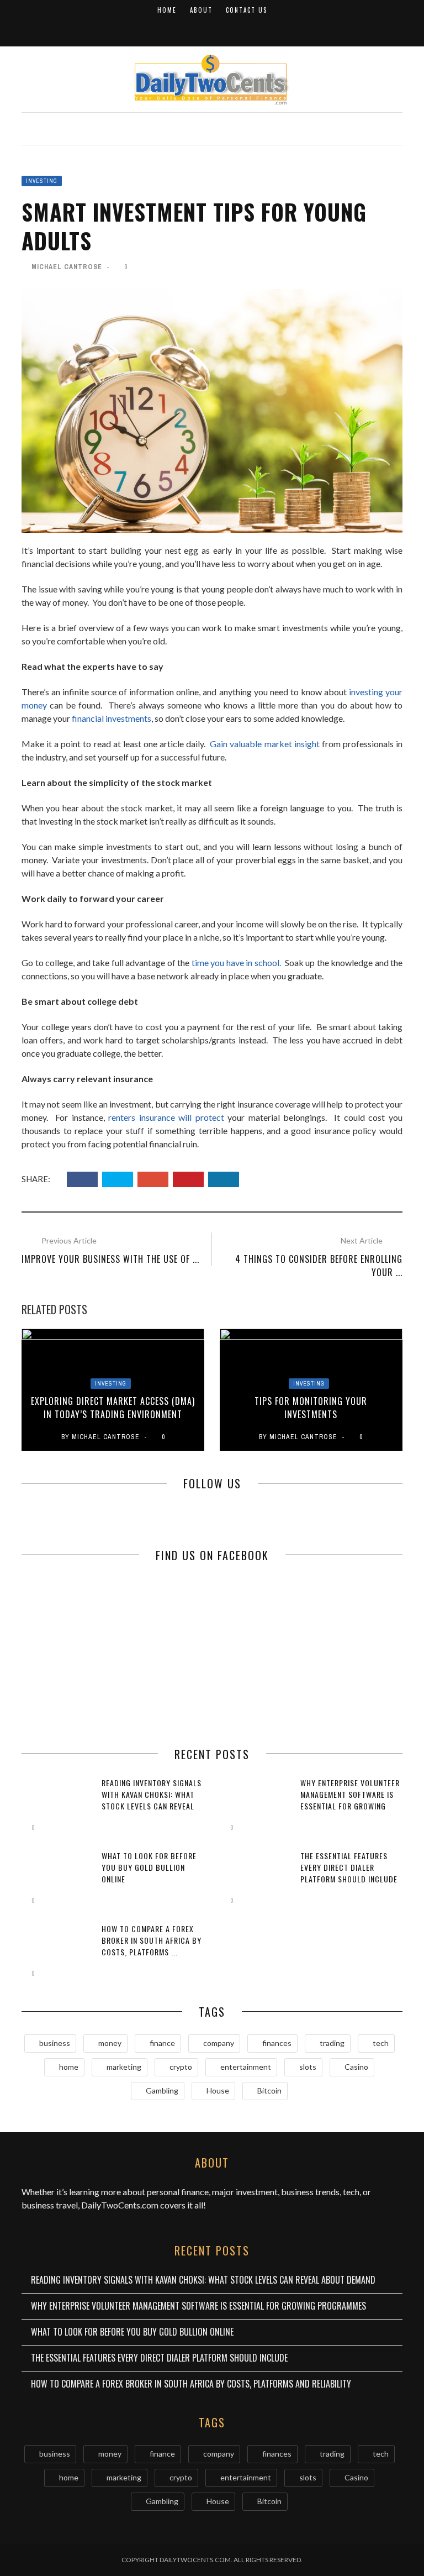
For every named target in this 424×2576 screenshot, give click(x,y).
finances (277, 2043)
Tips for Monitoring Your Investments (311, 1408)
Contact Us (247, 10)
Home (167, 10)
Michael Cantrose (67, 267)
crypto (181, 2067)
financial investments (112, 718)
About (201, 10)
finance (162, 2043)
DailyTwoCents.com (120, 2205)
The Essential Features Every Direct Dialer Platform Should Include (349, 1867)
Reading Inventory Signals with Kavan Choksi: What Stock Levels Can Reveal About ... (152, 1800)
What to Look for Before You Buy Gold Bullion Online (149, 1867)
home (69, 2067)
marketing (124, 2067)
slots (308, 2067)
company (219, 2043)
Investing (42, 181)
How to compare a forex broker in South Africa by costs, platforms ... (152, 1940)
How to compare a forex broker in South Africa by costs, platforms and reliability (191, 2384)
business (55, 2043)
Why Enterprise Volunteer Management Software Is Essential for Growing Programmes (350, 1800)
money (110, 2043)
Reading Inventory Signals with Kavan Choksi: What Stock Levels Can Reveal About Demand (203, 2280)
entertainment (246, 2067)
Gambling (162, 2090)
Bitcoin (269, 2090)
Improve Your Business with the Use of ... (110, 1259)
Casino (356, 2067)
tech (381, 2043)
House (218, 2090)
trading (332, 2043)
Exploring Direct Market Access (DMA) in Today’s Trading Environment (113, 1408)
